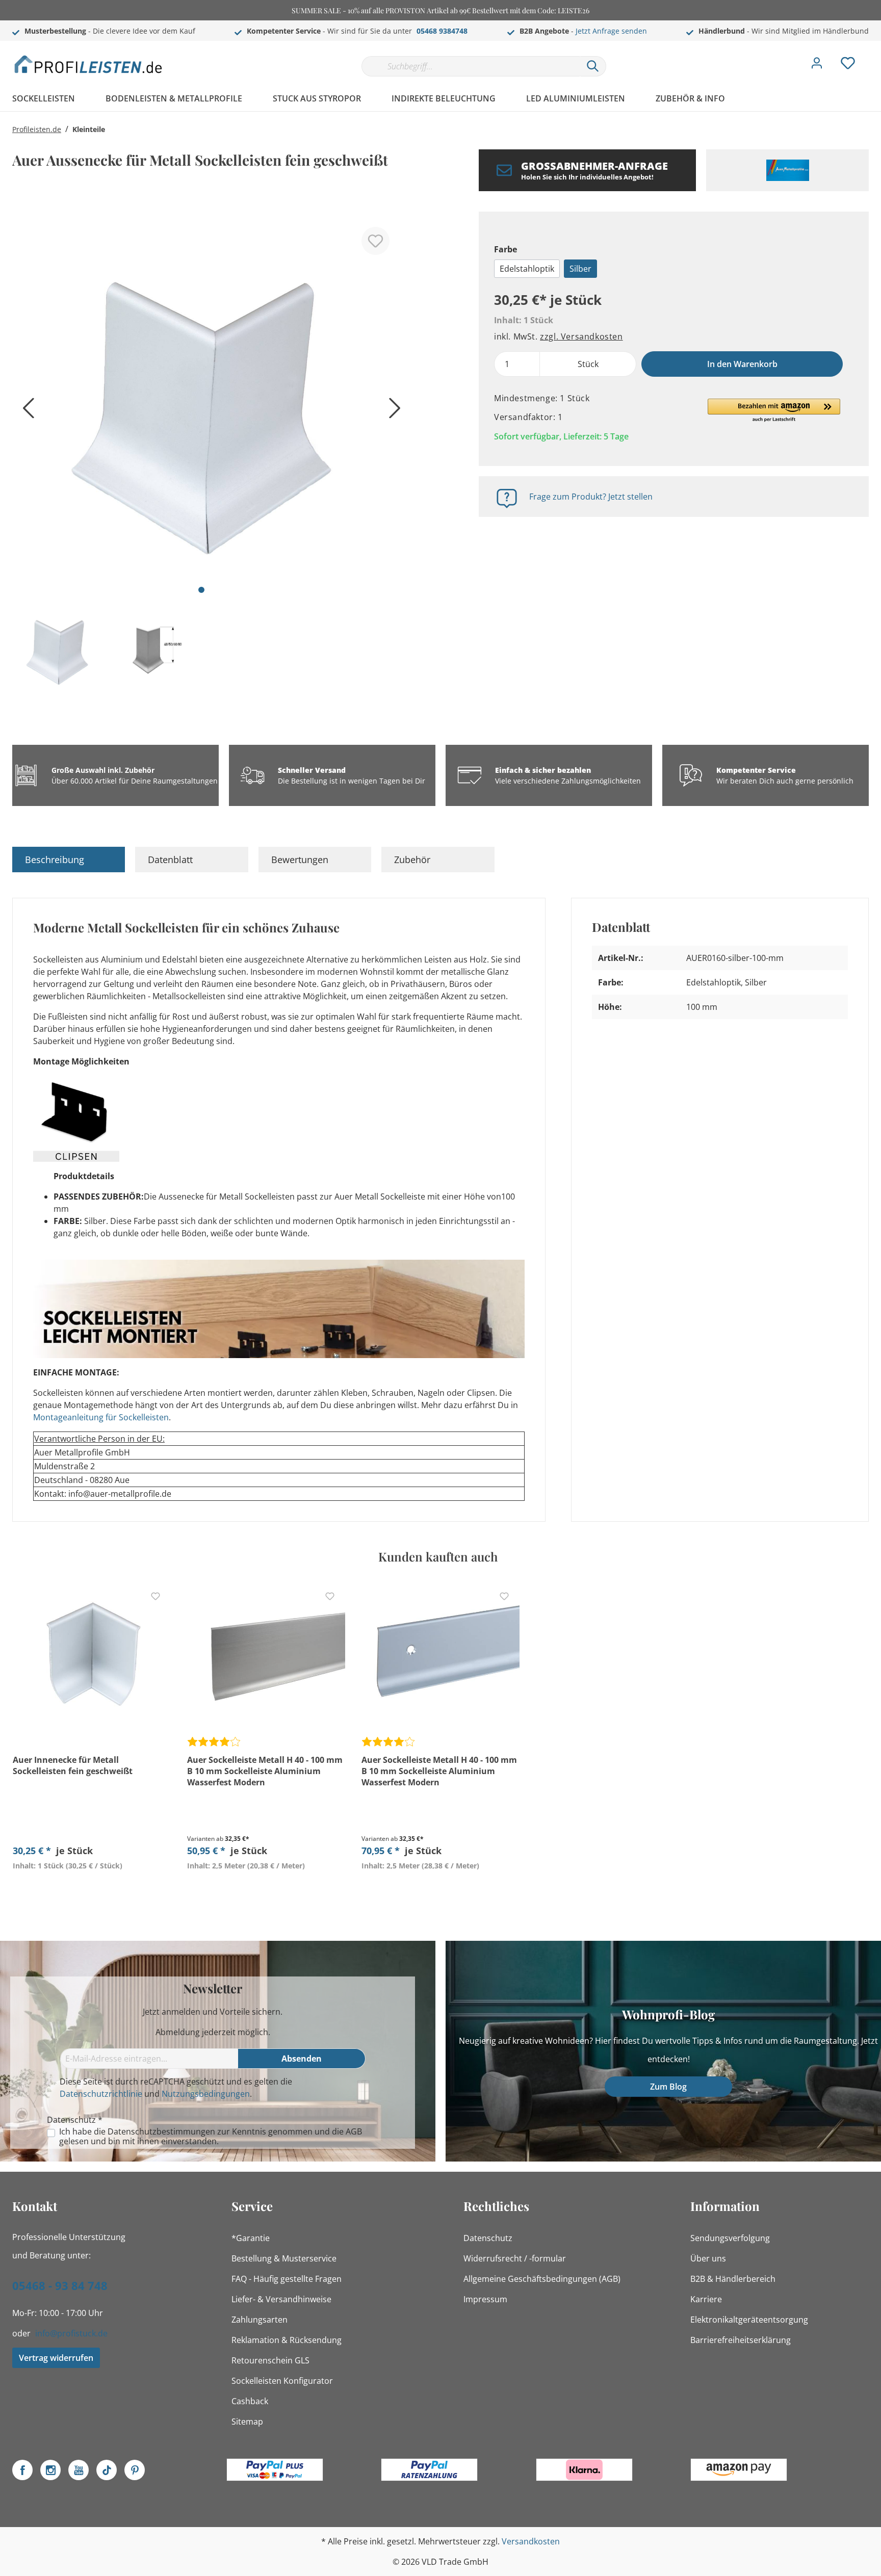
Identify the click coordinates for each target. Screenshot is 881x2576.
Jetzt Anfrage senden (611, 31)
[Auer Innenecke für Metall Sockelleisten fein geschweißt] (92, 1655)
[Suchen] (593, 66)
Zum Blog (668, 2087)
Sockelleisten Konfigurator (282, 2381)
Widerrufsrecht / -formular (515, 2258)
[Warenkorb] (873, 56)
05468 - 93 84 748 (60, 2285)
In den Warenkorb (742, 364)
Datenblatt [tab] (170, 860)
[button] (774, 411)
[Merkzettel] (848, 66)
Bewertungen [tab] (300, 860)
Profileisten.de (37, 129)
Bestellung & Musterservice (284, 2258)
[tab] (69, 860)
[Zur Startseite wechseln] (89, 64)
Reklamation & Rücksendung (287, 2340)
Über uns (708, 2258)
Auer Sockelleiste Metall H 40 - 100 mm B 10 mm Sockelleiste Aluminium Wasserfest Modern (265, 1771)
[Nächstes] (392, 412)
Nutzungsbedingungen (206, 2094)
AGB (354, 2131)
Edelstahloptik (527, 269)
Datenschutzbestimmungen (161, 2131)
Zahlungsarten (260, 2320)
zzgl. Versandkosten (581, 336)
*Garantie (251, 2238)
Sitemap (247, 2422)
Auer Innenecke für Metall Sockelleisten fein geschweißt (73, 1765)
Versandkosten (531, 2541)
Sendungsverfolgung (730, 2238)
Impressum (485, 2299)
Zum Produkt (92, 1889)
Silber (580, 269)
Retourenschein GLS (270, 2360)
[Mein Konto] (817, 66)
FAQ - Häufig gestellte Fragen (287, 2279)
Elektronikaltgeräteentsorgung (749, 2320)
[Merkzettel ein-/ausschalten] (375, 241)
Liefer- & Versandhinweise (281, 2299)
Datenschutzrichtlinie (101, 2094)
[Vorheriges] (25, 412)
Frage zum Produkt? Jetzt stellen (591, 497)
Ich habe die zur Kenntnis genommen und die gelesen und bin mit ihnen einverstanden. (211, 2137)
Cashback (250, 2401)
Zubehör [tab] (412, 860)
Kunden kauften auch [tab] (438, 1556)
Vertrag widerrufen (56, 2358)
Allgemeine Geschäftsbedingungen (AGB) (542, 2279)
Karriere (706, 2299)
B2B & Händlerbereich (733, 2279)
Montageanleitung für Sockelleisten (101, 1417)
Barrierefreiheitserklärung (741, 2340)
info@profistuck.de (71, 2333)
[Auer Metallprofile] (787, 170)
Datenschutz (488, 2238)
